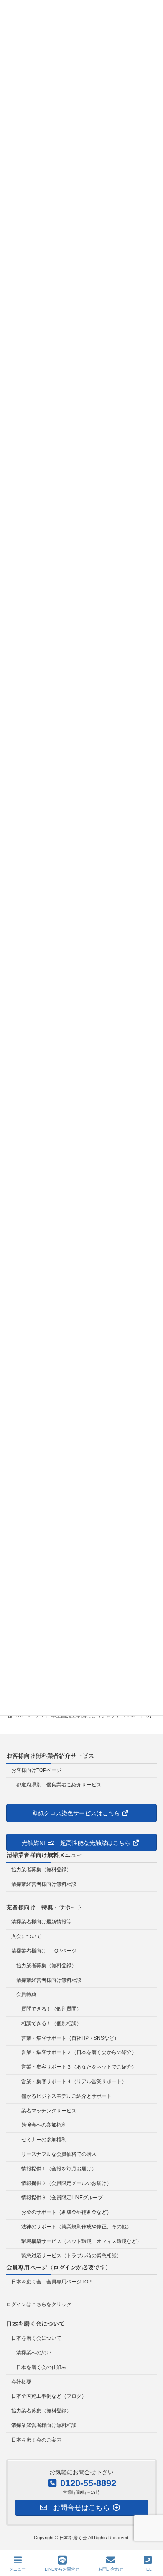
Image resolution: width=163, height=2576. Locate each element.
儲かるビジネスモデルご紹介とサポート (66, 2096)
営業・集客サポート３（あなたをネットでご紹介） (79, 2067)
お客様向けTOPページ (36, 1770)
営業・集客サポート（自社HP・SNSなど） (70, 2038)
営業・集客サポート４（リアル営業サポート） (74, 2081)
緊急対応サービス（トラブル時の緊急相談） (71, 2256)
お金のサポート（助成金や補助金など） (66, 2212)
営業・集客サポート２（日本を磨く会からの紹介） (79, 2052)
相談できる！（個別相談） (51, 2023)
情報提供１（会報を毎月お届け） (59, 2168)
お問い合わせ (111, 2569)
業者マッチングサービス (49, 2110)
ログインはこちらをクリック (39, 2304)
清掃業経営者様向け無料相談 (44, 1884)
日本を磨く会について (36, 2338)
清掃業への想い (34, 2353)
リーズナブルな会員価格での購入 (59, 2154)
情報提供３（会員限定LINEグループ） (65, 2198)
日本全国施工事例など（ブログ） (49, 2396)
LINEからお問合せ (62, 2569)
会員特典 (26, 1994)
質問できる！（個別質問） (51, 2009)
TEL (148, 2569)
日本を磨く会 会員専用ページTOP (51, 2281)
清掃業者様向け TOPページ (44, 1951)
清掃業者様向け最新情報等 (41, 1922)
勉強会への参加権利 (44, 2125)
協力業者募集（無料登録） (41, 1870)
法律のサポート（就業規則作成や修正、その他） (76, 2226)
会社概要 (21, 2382)
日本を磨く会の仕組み (41, 2367)
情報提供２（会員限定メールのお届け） (66, 2183)
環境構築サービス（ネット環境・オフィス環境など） (81, 2241)
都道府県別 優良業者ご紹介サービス (59, 1784)
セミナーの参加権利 (44, 2140)
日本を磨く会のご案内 (36, 2440)
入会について (26, 1936)
